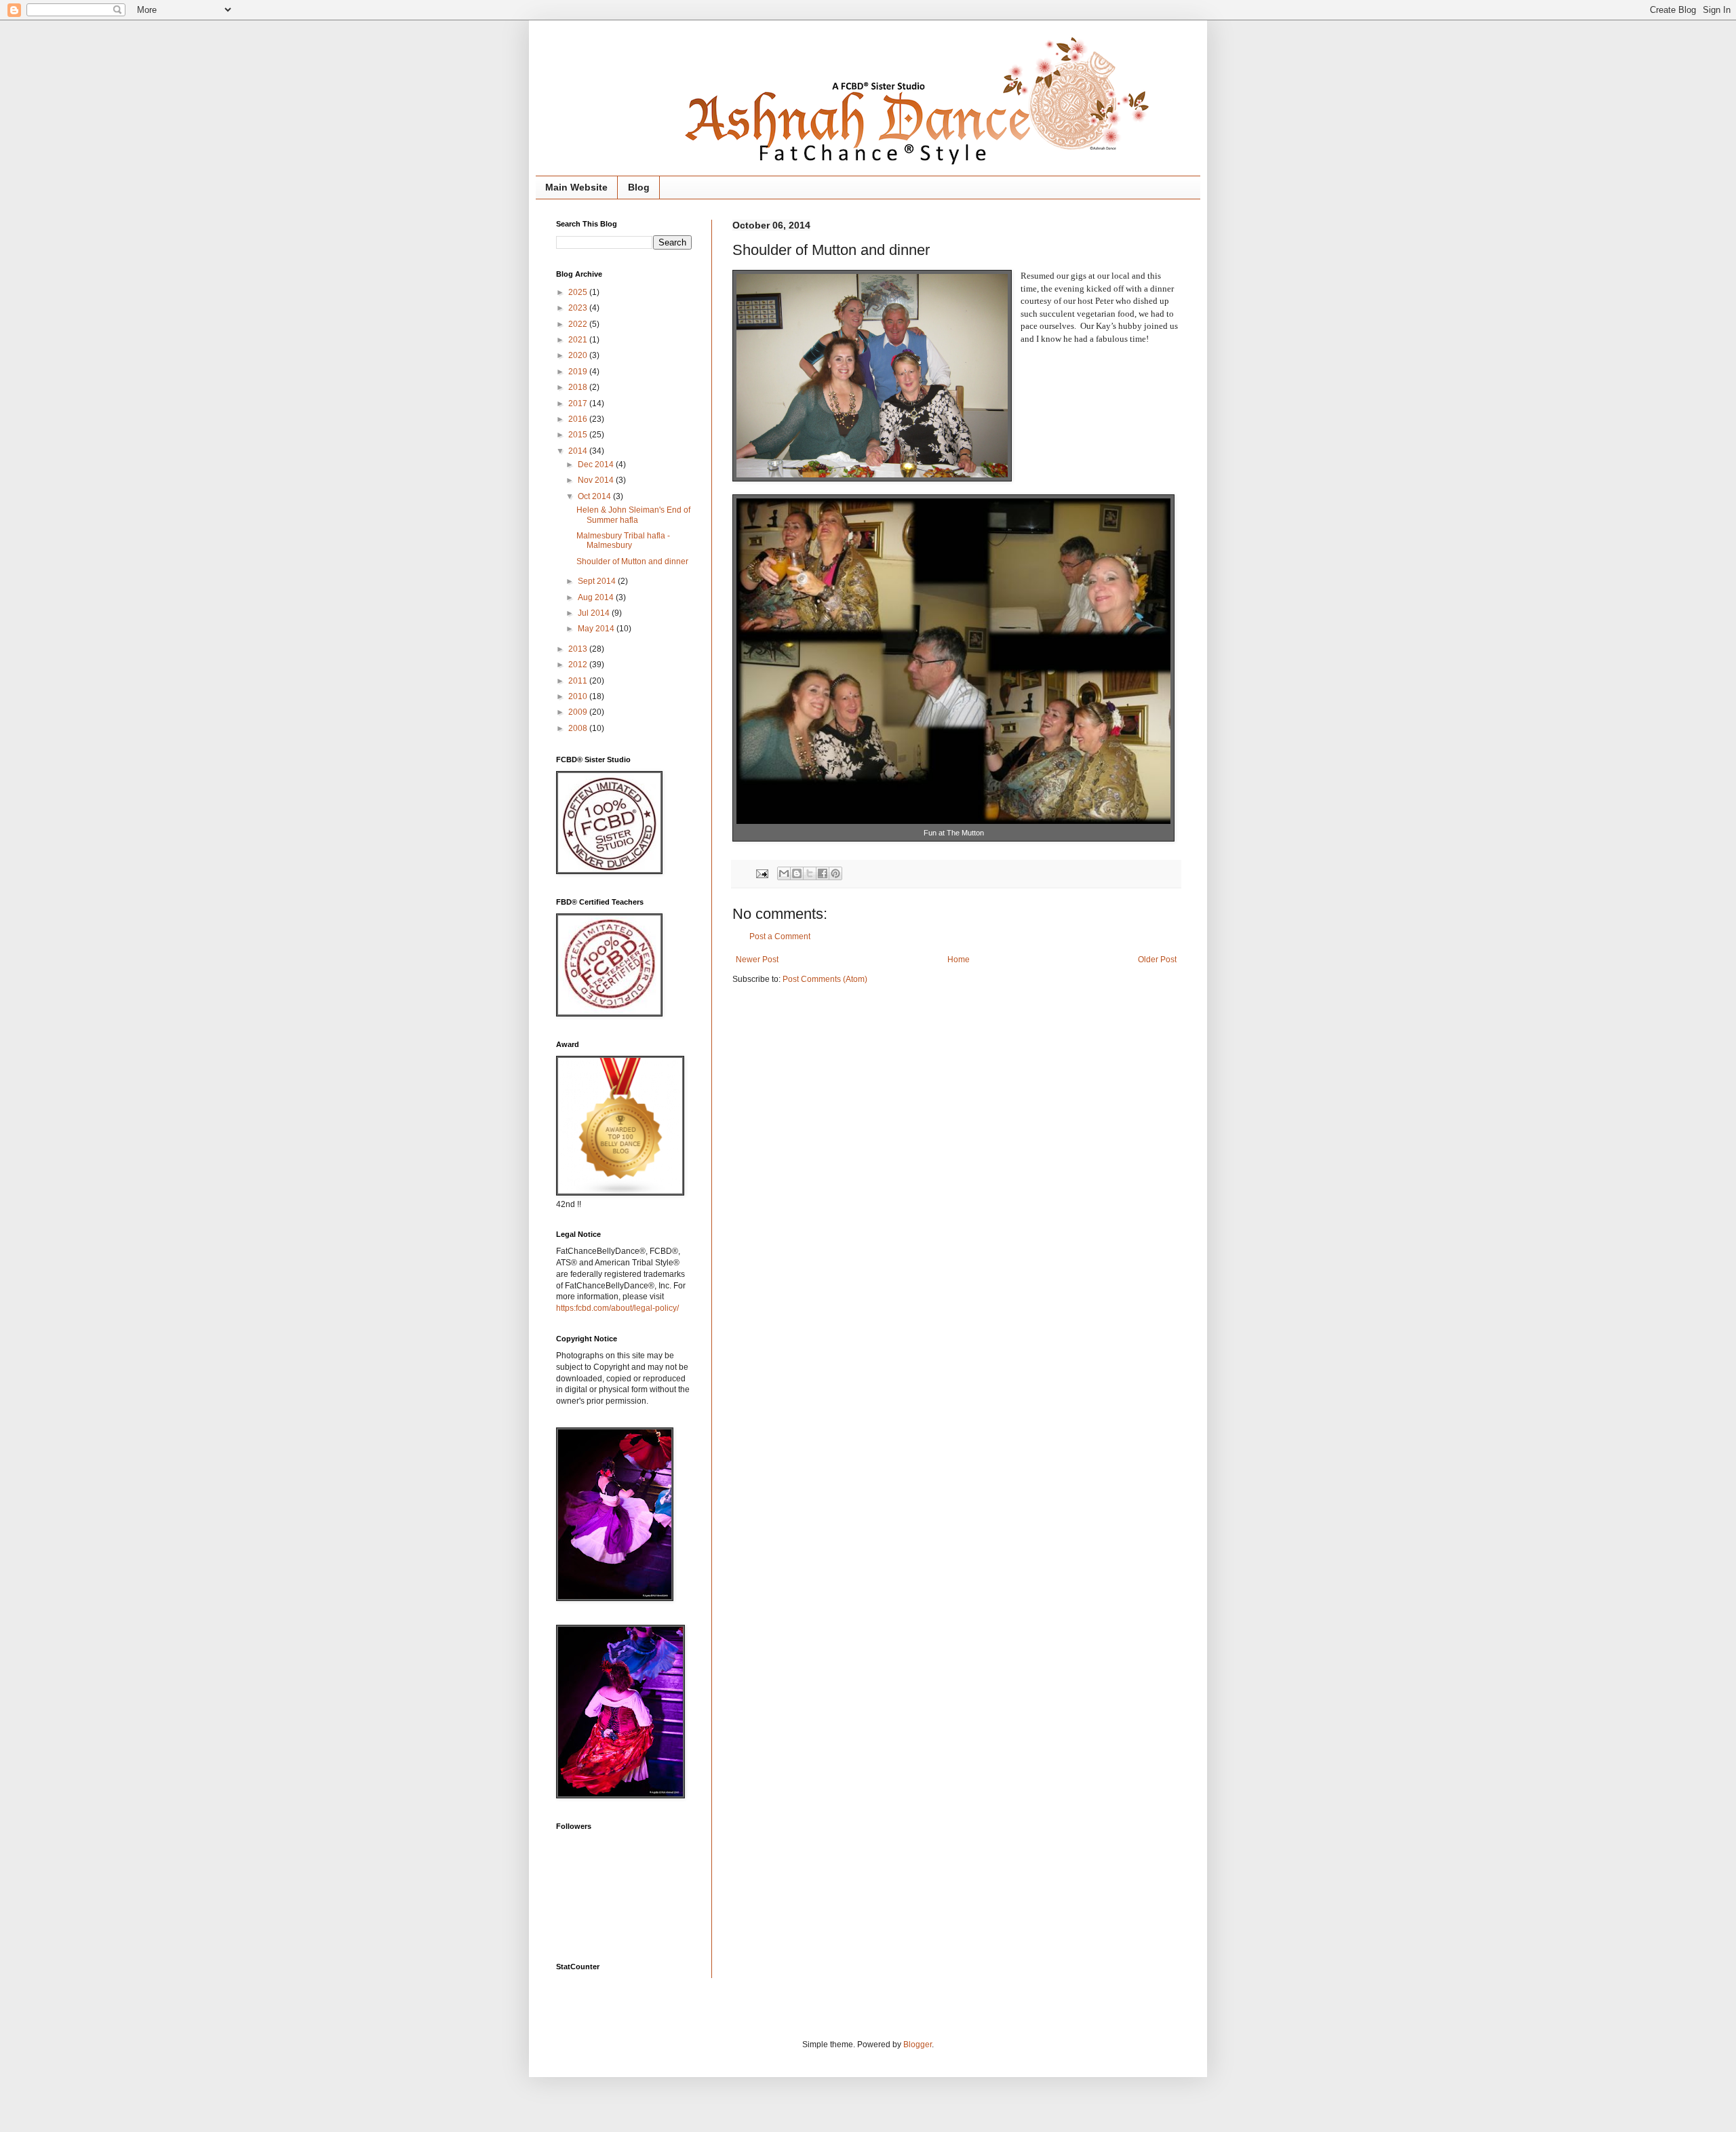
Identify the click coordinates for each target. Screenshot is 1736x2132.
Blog (639, 187)
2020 (579, 355)
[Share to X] (810, 873)
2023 (579, 308)
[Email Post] (762, 873)
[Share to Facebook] (823, 873)
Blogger (918, 2045)
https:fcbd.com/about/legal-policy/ (617, 1308)
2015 (579, 435)
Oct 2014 (595, 496)
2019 (579, 372)
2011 (579, 681)
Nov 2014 (597, 480)
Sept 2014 (598, 581)
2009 (579, 712)
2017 (579, 403)
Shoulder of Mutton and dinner (632, 561)
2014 (579, 451)
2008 (579, 728)
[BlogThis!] (797, 873)
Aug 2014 (597, 597)
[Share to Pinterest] (835, 873)
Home (959, 960)
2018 (579, 387)
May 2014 (597, 629)
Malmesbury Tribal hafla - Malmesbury (623, 540)
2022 (579, 324)
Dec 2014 (597, 465)
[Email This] (784, 873)
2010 (579, 696)
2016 (579, 419)
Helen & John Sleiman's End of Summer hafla (633, 515)
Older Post (1157, 960)
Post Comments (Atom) (825, 979)
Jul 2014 (595, 613)
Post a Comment (780, 936)
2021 (579, 340)
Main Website (576, 187)
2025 (579, 292)
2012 (579, 665)
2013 (579, 649)
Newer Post (757, 960)
